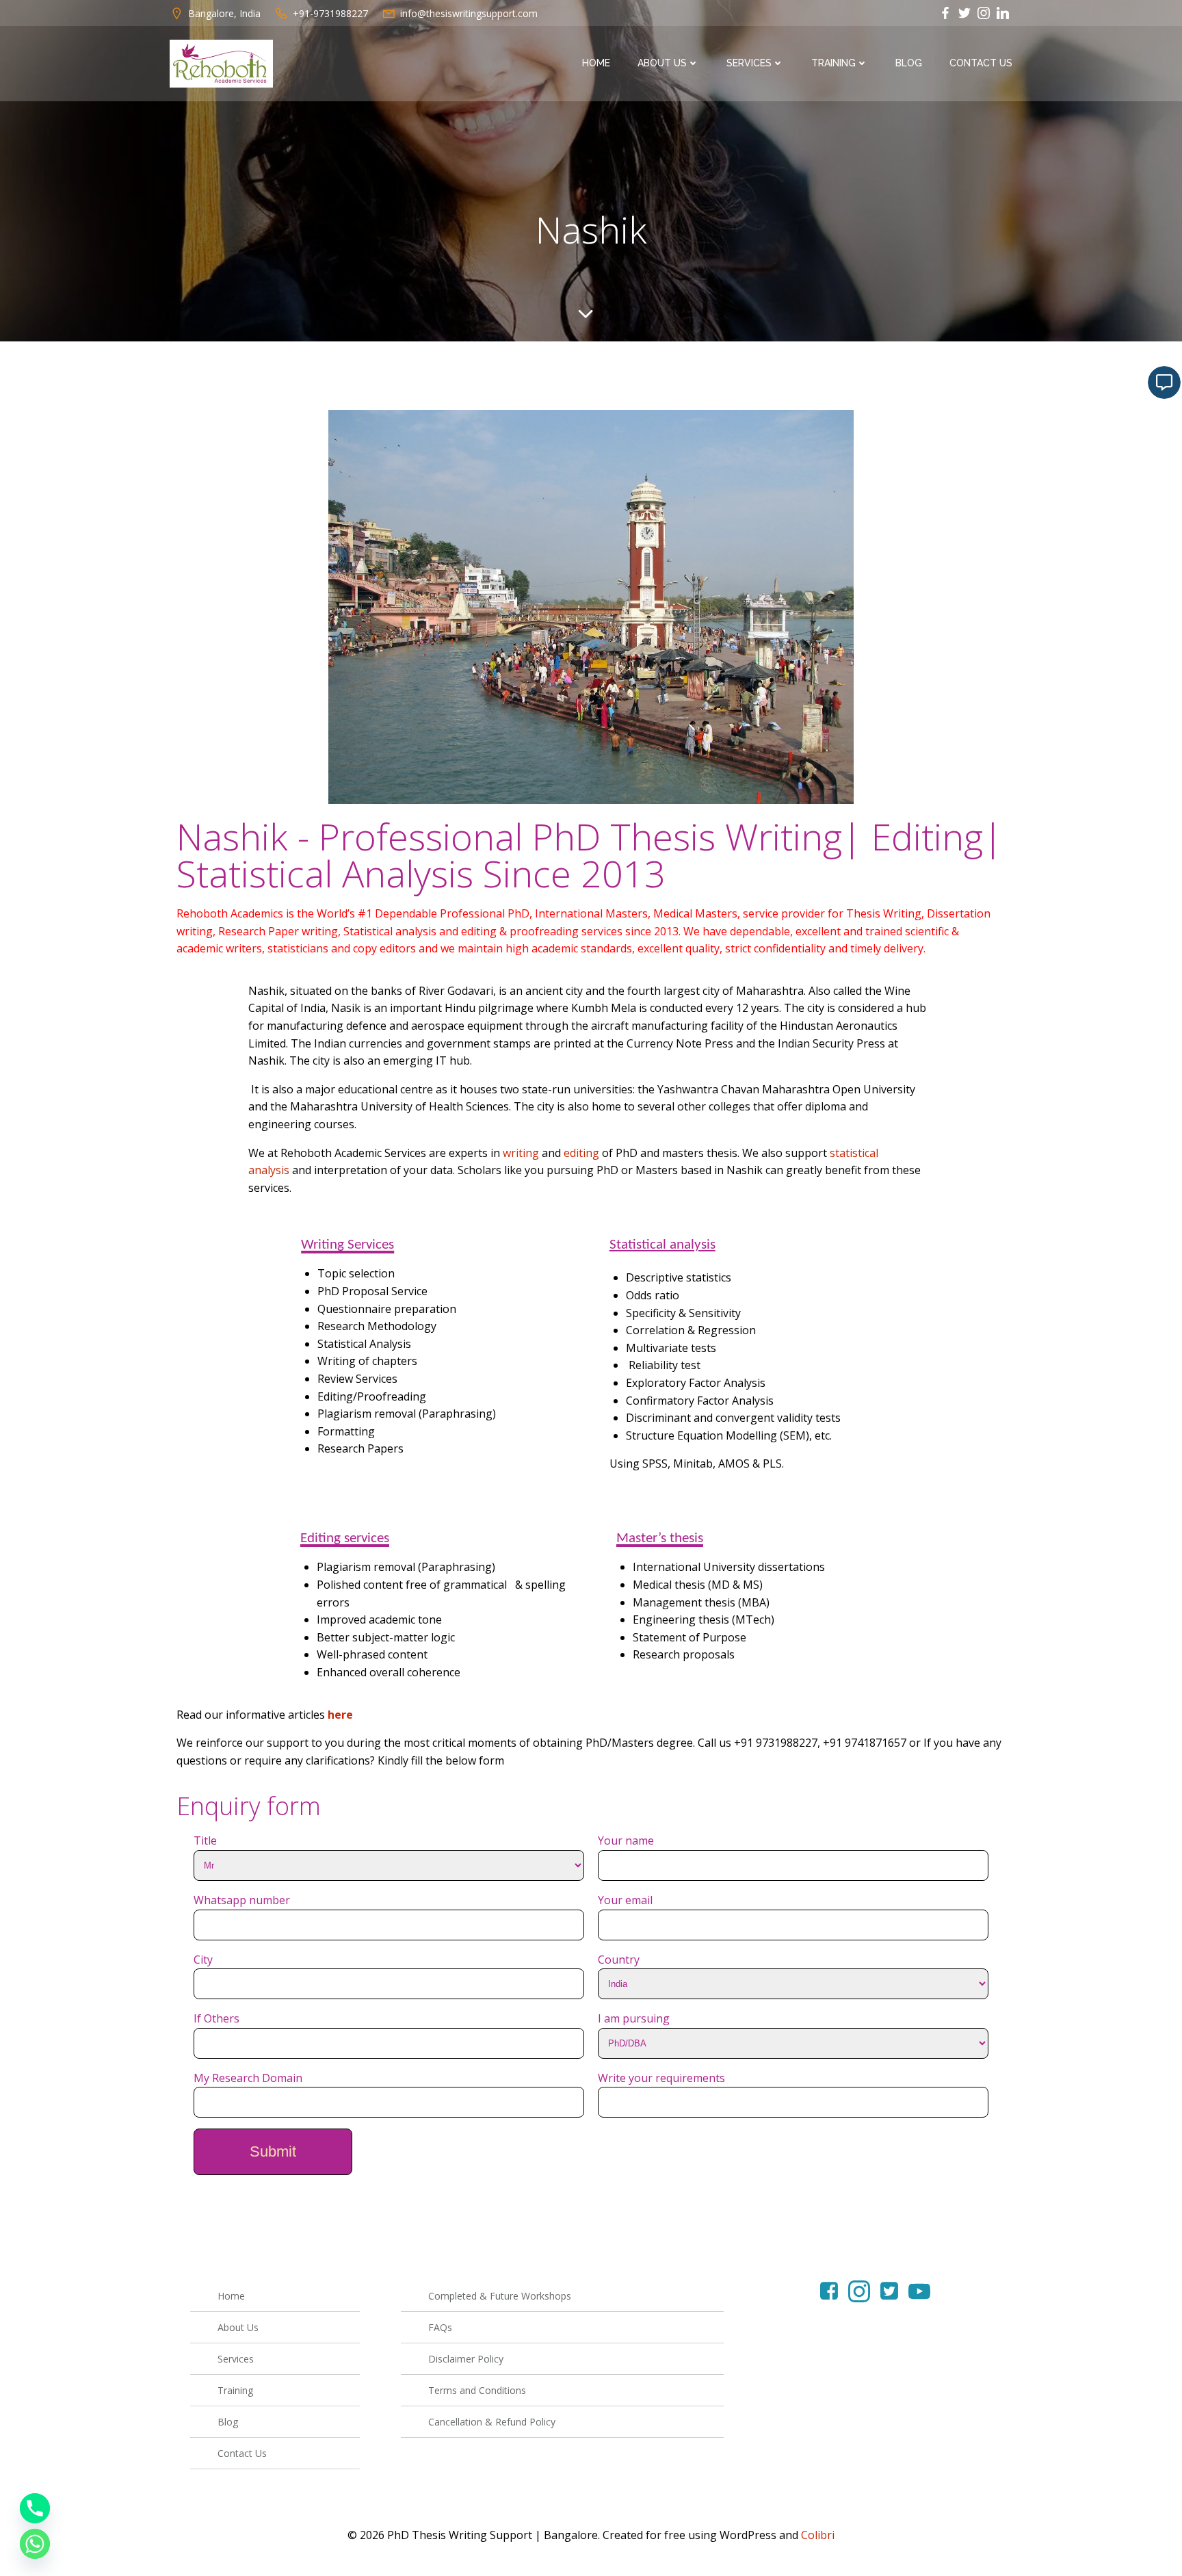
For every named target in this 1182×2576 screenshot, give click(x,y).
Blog (909, 63)
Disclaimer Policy (466, 2359)
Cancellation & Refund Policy (492, 2422)
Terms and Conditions (477, 2390)
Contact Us (981, 63)
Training (833, 63)
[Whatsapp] (35, 2544)
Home (596, 63)
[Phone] (35, 2508)
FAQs (440, 2327)
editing (581, 1153)
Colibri (818, 2535)
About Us (662, 63)
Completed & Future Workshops (500, 2296)
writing (521, 1153)
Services (749, 63)
